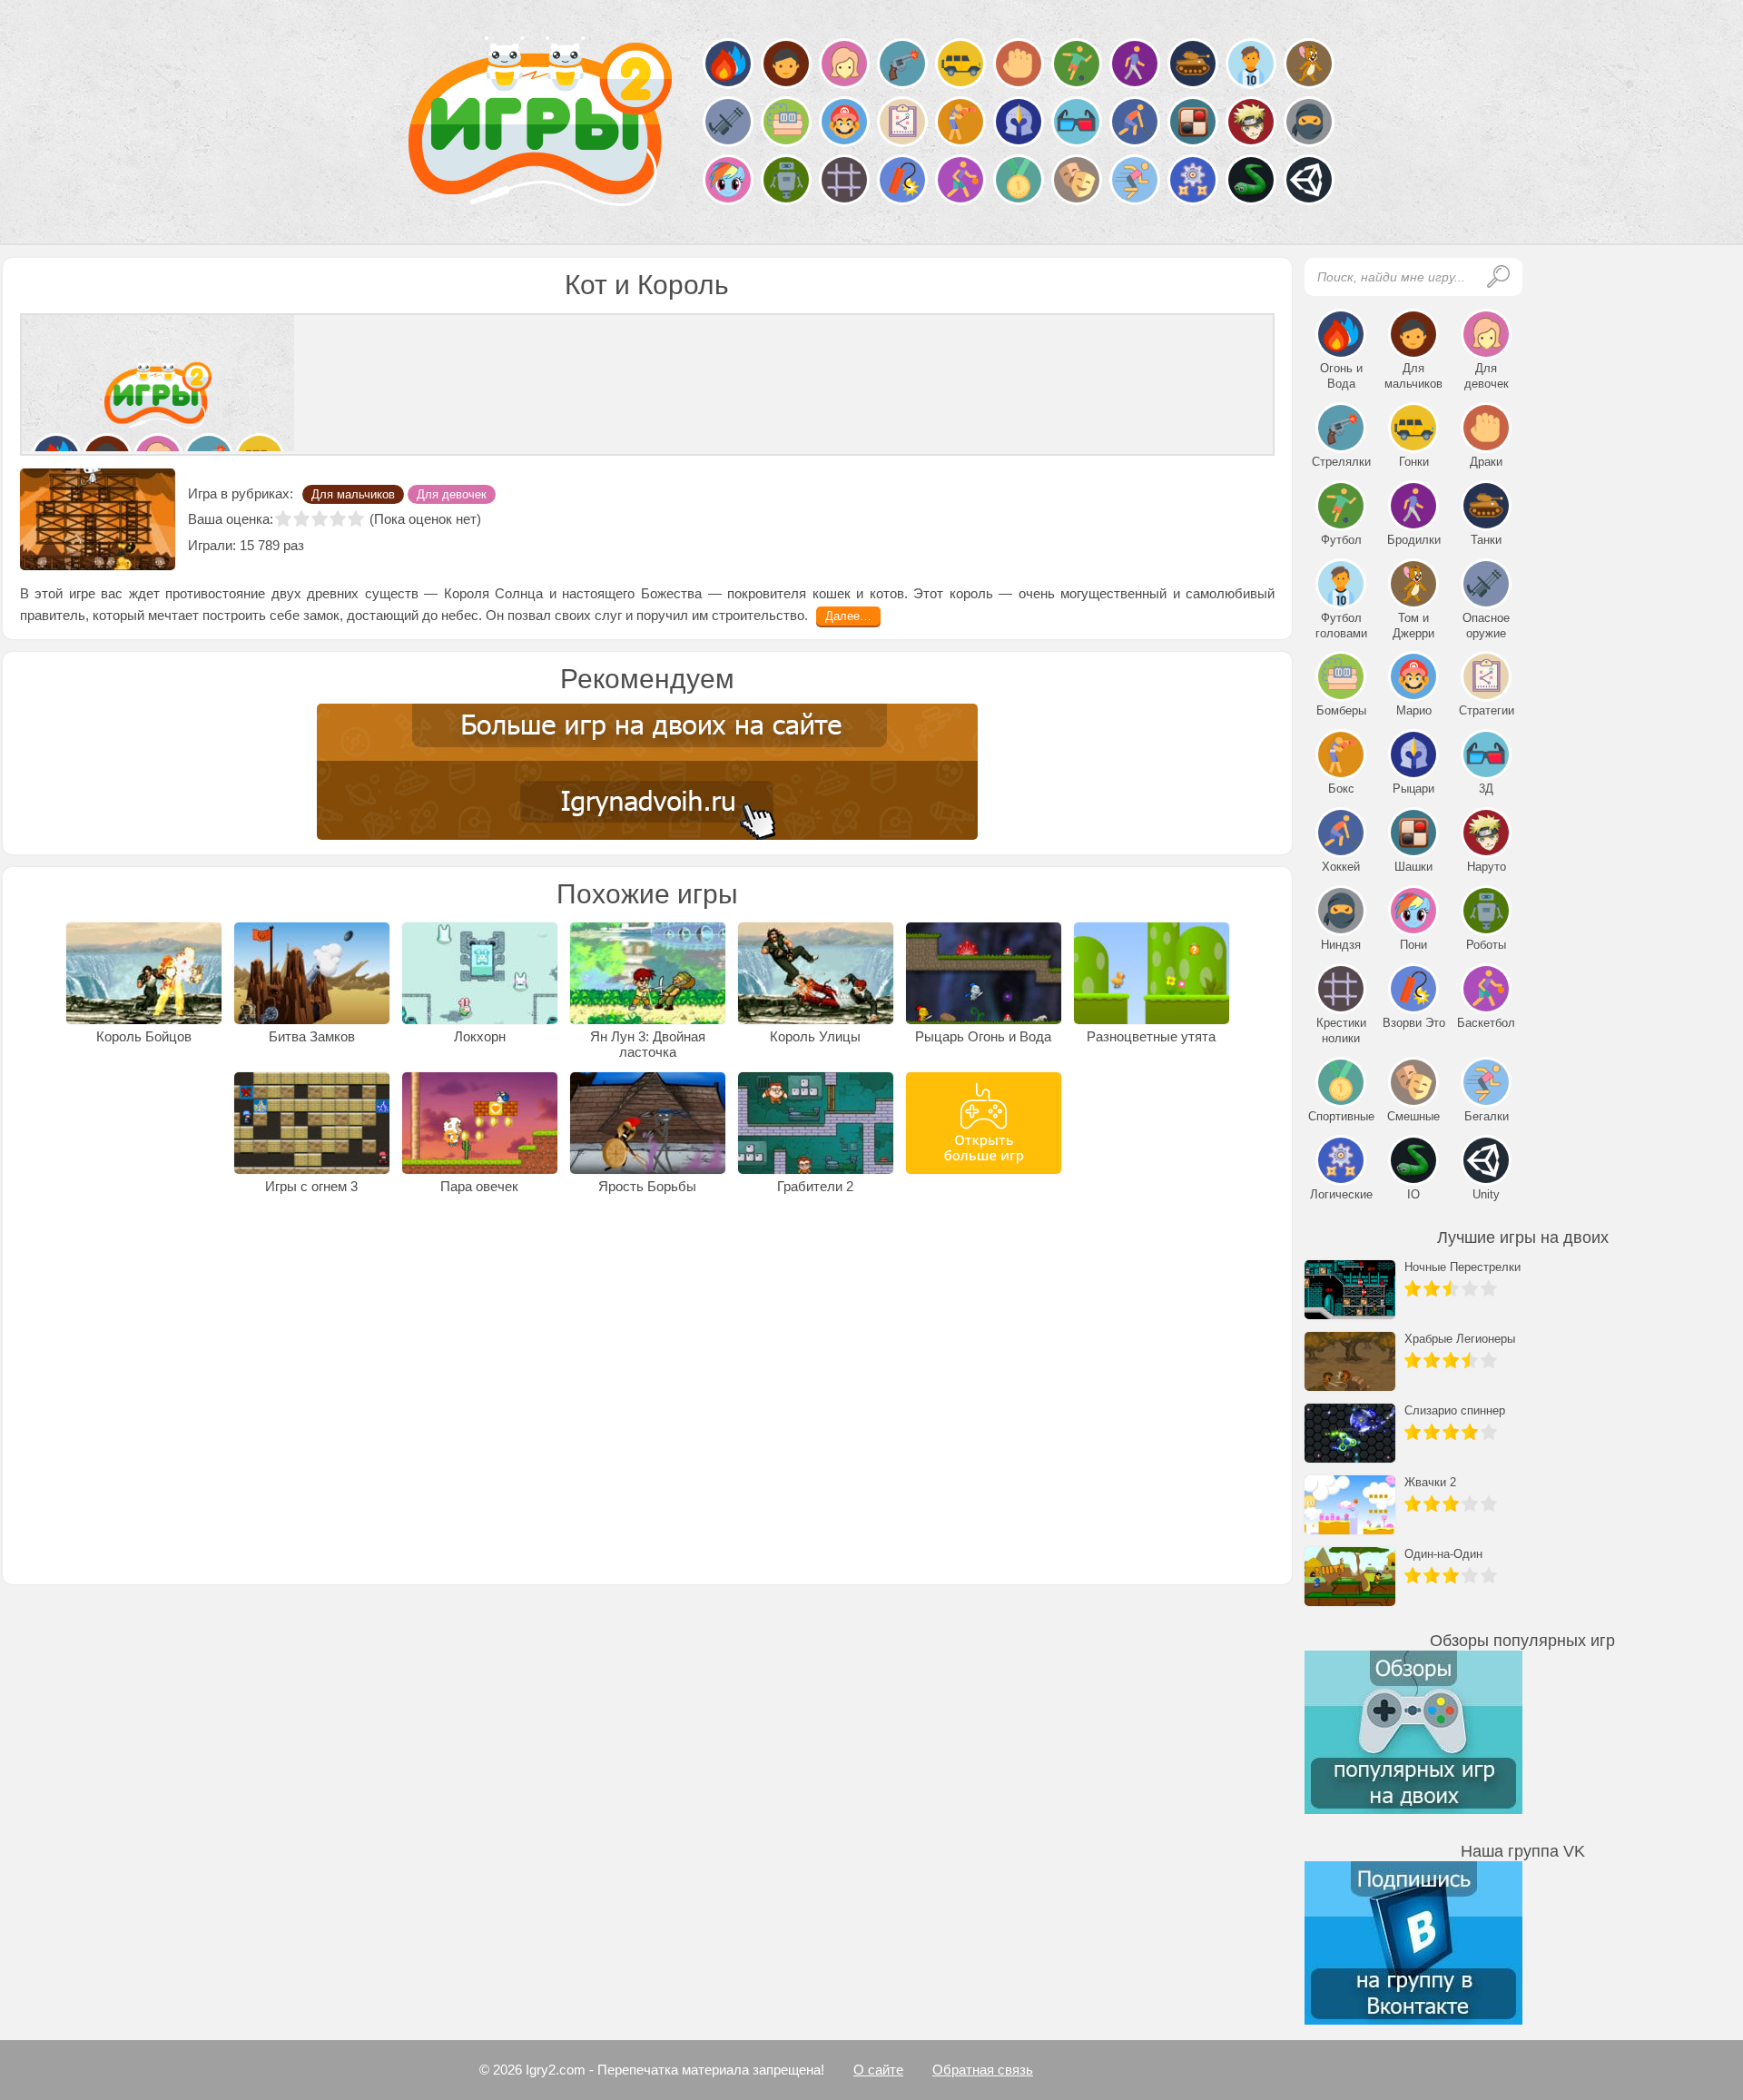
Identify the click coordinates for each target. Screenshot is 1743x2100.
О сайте (878, 2070)
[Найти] (1498, 276)
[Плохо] (301, 518)
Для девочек (452, 494)
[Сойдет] (320, 518)
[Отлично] (356, 518)
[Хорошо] (338, 518)
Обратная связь (983, 2070)
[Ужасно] (283, 518)
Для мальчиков (353, 494)
